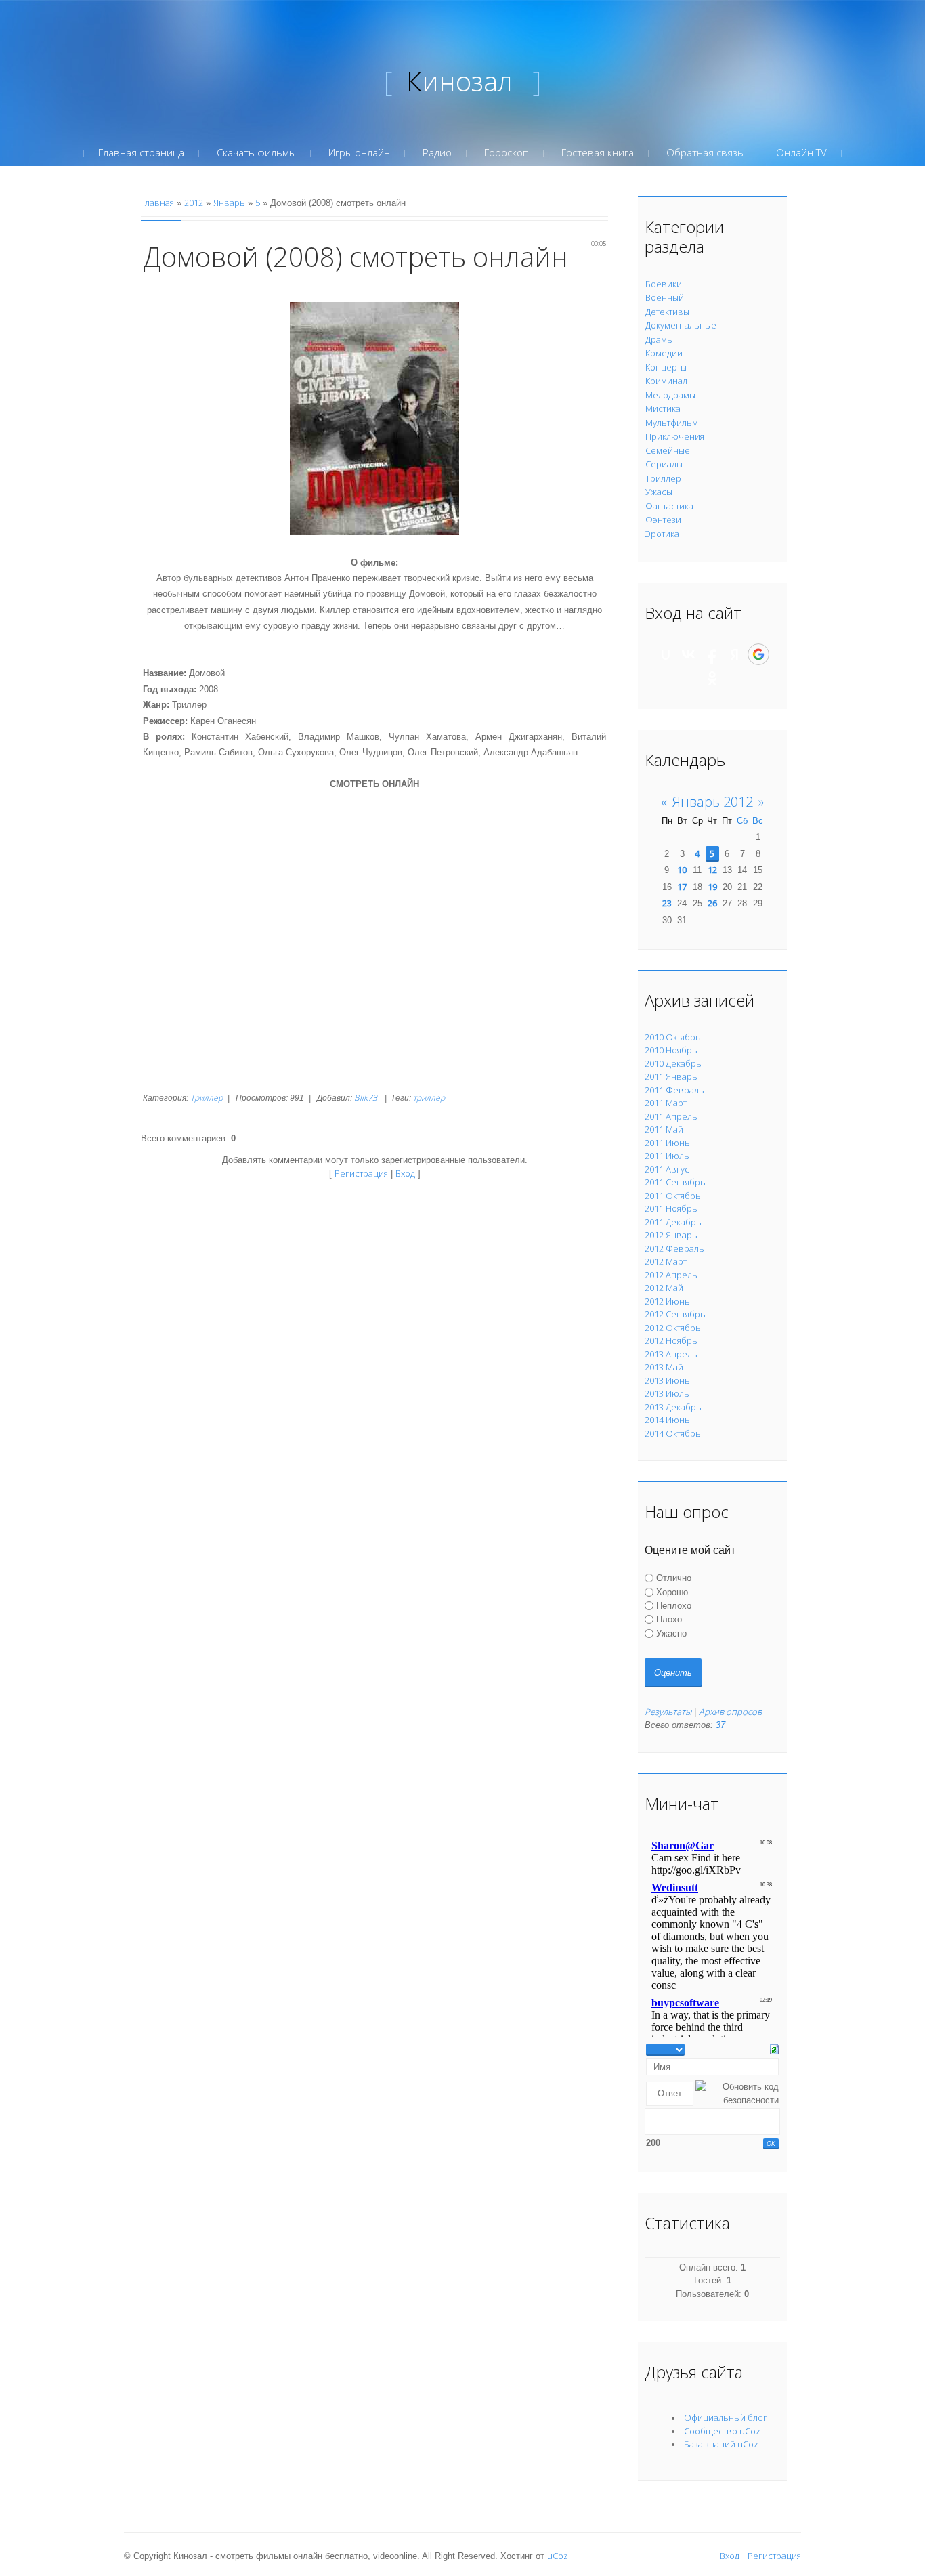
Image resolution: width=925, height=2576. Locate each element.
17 (682, 887)
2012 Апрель (671, 1275)
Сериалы (664, 464)
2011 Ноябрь (671, 1208)
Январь (229, 203)
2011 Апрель (671, 1116)
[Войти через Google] (758, 654)
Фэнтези (663, 520)
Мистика (663, 408)
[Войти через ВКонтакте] (689, 654)
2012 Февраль (674, 1248)
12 (712, 870)
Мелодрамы (670, 395)
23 (667, 903)
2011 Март (666, 1103)
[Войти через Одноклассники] (712, 678)
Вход (405, 1173)
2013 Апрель (671, 1354)
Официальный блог (726, 2417)
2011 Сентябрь (675, 1182)
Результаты (668, 1712)
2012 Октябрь (673, 1328)
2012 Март (666, 1261)
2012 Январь (671, 1235)
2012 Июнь (667, 1301)
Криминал (666, 381)
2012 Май (664, 1288)
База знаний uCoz (721, 2444)
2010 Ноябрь (671, 1050)
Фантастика (669, 506)
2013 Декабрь (673, 1407)
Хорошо (672, 1591)
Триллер (207, 1098)
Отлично (674, 1578)
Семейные (668, 450)
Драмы (659, 339)
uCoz (558, 2556)
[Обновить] (774, 2048)
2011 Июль (667, 1156)
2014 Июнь (667, 1420)
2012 (194, 203)
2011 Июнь (667, 1143)
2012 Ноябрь (671, 1340)
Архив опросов (730, 1712)
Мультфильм (672, 423)
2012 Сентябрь (675, 1314)
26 (712, 903)
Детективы (667, 312)
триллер (429, 1098)
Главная (157, 203)
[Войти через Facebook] (712, 654)
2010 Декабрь (673, 1063)
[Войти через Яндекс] (735, 654)
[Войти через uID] (666, 654)
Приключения (675, 436)
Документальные (681, 325)
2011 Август (669, 1169)
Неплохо (674, 1606)
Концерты (666, 367)
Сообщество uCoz (722, 2431)
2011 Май (664, 1129)
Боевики (664, 284)
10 (682, 870)
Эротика (662, 534)
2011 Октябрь (673, 1196)
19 (712, 887)
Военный (665, 297)
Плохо (669, 1619)
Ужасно (671, 1633)
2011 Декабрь (673, 1222)
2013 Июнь (667, 1380)
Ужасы (659, 492)
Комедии (664, 353)
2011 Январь (671, 1076)
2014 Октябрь (673, 1433)
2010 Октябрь (673, 1037)
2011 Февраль (674, 1090)
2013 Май (664, 1367)
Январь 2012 (713, 802)
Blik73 (366, 1098)
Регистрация (361, 1173)
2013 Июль (667, 1393)
